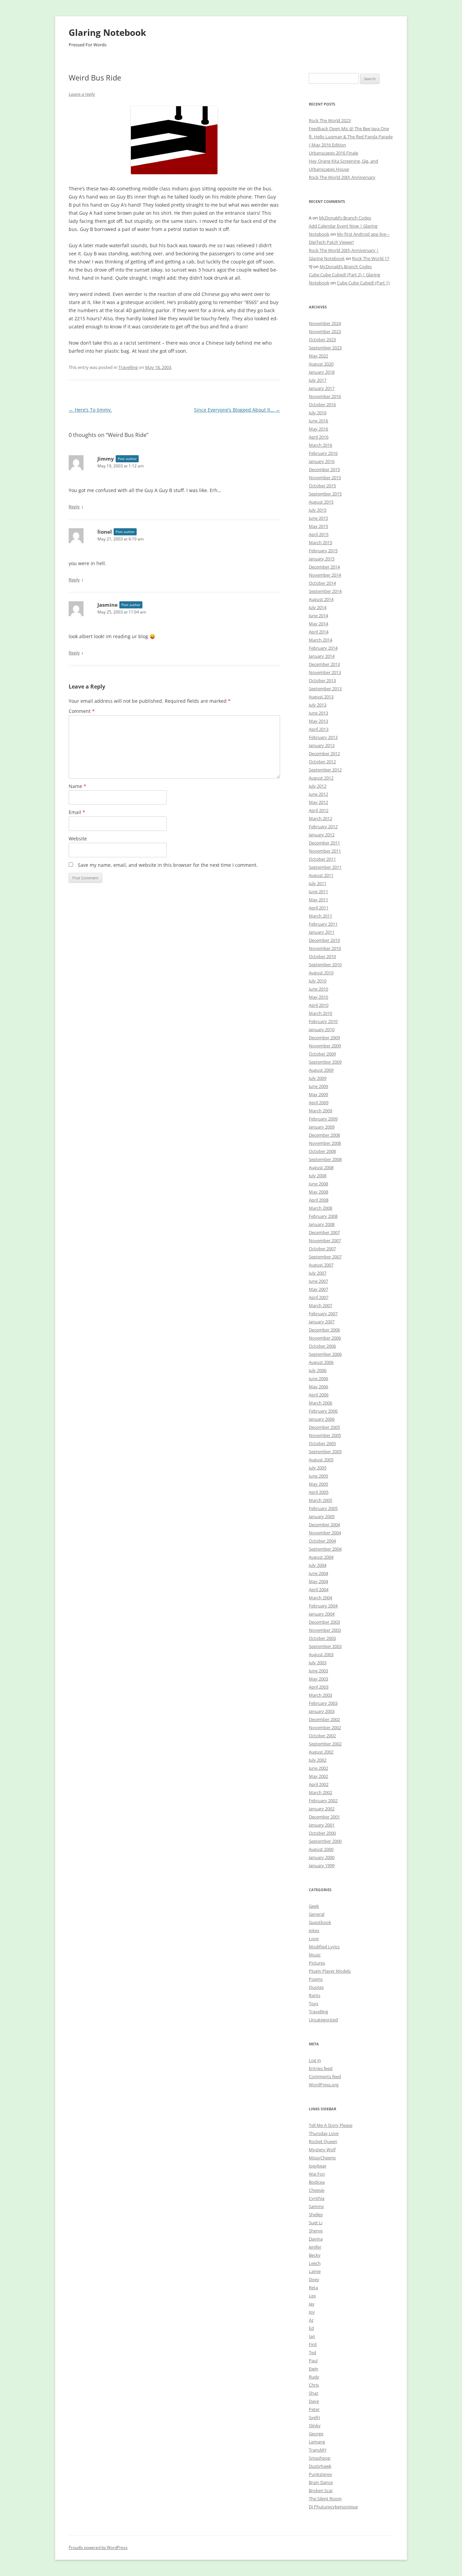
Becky (315, 2255)
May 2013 (318, 721)
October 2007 (322, 1249)
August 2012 (321, 778)
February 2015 (323, 551)
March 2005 (320, 1500)
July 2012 (318, 786)
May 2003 (318, 1679)
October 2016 (322, 404)
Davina (316, 2239)
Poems (316, 1979)
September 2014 (325, 591)
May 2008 (318, 1192)
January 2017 (322, 388)
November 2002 (325, 1727)
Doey (314, 2279)
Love (314, 1939)
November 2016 (325, 396)
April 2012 (319, 810)
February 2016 (323, 453)
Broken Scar (321, 2490)
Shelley (316, 2214)
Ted (313, 2352)
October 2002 (322, 1736)
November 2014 (325, 575)
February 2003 (323, 1703)
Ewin (314, 2369)
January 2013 (322, 745)
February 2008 (323, 1216)
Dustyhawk (320, 2466)
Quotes (316, 1987)
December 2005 (324, 1427)
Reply (74, 507)
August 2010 (321, 973)
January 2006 (322, 1419)
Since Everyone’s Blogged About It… (237, 410)
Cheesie (317, 2190)
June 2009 (318, 1086)
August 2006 (321, 1362)
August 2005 (321, 1460)
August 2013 (321, 697)
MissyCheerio (322, 2158)
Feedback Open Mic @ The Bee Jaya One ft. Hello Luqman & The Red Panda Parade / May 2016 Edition (351, 137)
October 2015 (322, 486)
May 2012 (318, 802)
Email (77, 812)
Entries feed (321, 2068)
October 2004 (322, 1541)
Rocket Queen (323, 2141)
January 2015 (322, 559)
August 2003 (321, 1654)
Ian (312, 2336)
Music (315, 1955)
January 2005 (322, 1516)
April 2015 (319, 534)
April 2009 (319, 1103)
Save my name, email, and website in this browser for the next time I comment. (168, 865)
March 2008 (320, 1208)
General (317, 1914)
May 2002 (318, 1776)
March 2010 (320, 1013)
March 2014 (320, 640)
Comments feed (325, 2076)
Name (77, 786)
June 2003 (318, 1671)
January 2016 (322, 461)
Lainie (315, 2271)
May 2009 (318, 1094)
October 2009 (322, 1054)
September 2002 (325, 1744)
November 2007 (325, 1240)
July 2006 (318, 1370)
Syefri (314, 2417)
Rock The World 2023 (330, 120)
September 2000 (325, 1841)
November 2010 (325, 948)
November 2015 (325, 478)
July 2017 (318, 380)
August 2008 (321, 1167)
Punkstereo (320, 2474)
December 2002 (324, 1719)
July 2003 (318, 1663)
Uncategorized (323, 2020)
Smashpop (320, 2458)
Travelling (128, 367)
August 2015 (321, 502)
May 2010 (318, 997)
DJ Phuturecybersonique (333, 2507)
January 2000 (322, 1857)
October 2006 (322, 1346)
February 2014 (323, 648)
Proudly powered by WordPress (98, 2547)
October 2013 (322, 680)
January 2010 (322, 1029)
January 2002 (322, 1809)
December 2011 (324, 843)
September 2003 (325, 1646)
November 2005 (325, 1435)
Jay (312, 2304)
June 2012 (318, 794)
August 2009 (321, 1070)
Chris (314, 2385)
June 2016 (318, 421)
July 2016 (318, 413)
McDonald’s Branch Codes (345, 218)
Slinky (315, 2426)
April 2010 (319, 1005)
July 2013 (318, 705)
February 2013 (323, 737)
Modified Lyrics (324, 1947)
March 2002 (320, 1792)
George (316, 2434)
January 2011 (322, 932)
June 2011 (318, 891)
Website (78, 839)
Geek (314, 1906)
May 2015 (318, 526)
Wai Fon (317, 2174)
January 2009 (322, 1127)
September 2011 (325, 867)
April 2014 (319, 632)
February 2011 (323, 924)
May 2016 (318, 429)
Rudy (314, 2377)
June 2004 (318, 1573)
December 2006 (324, 1330)
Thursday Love (324, 2133)
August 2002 (321, 1752)
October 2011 (322, 859)
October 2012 (322, 762)
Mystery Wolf (322, 2150)
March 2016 (320, 445)
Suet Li (316, 2223)
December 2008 (324, 1135)
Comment (82, 711)
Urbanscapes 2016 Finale (333, 153)
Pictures (317, 1963)
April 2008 (319, 1200)
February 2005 (323, 1508)
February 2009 (323, 1119)
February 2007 (323, 1314)
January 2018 (322, 372)
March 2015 (320, 542)
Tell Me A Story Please (331, 2125)
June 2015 (318, 518)
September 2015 (325, 494)
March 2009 (320, 1111)
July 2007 (318, 1273)
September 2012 (325, 770)
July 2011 (318, 883)
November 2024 (325, 323)
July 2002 (318, 1760)
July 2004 (318, 1565)
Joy (312, 2312)
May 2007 (318, 1289)
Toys (314, 2003)
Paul (313, 2361)
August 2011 (321, 875)
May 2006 (318, 1387)
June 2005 (318, 1476)
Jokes (314, 1930)
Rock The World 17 (371, 258)
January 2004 (322, 1614)
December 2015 (324, 469)
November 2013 (325, 672)
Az (311, 2320)
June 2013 (318, 713)
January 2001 (322, 1825)
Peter (314, 2409)
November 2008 (325, 1143)
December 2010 (324, 940)
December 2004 (324, 1525)
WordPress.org (324, 2085)
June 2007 (318, 1281)
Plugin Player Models (330, 1971)
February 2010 (323, 1021)
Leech (315, 2263)
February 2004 (323, 1606)
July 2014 (318, 607)
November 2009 (325, 1046)
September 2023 (325, 348)
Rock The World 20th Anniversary (342, 177)
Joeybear (318, 2166)
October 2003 (322, 1638)
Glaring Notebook (107, 32)
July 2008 (318, 1176)
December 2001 (324, 1817)
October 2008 (322, 1151)
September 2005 (325, 1452)
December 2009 (324, 1038)
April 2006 (319, 1395)
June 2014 (318, 616)
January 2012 (322, 835)
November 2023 (325, 331)
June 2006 (318, 1378)
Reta (313, 2288)
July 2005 (318, 1468)
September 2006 (325, 1354)
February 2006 (323, 1411)
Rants (315, 1995)
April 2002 (319, 1784)
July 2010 (318, 981)
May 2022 (318, 356)
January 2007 (322, 1322)
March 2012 (320, 818)
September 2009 (325, 1062)
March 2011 (320, 916)
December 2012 (324, 753)
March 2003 (320, 1695)
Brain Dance (321, 2482)
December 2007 (324, 1232)
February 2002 (323, 1801)
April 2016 (319, 437)
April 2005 (319, 1492)
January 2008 (322, 1224)
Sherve (316, 2231)
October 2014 (322, 583)
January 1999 (322, 1865)
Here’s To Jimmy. (90, 410)
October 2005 (322, 1443)
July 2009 (318, 1078)
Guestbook (320, 1922)
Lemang (317, 2442)
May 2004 (318, 1581)
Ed (311, 2328)
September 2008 (325, 1159)
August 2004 (321, 1557)
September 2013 (325, 689)
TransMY (318, 2450)
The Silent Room (325, 2499)
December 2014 (324, 567)
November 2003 (325, 1630)
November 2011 (325, 851)
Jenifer (315, 2247)
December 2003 (324, 1622)
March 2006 (320, 1403)
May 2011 (318, 900)
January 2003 (322, 1711)
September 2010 (325, 965)
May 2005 (318, 1484)
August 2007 (321, 1265)
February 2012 (323, 827)
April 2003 (319, 1687)
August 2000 (321, 1849)
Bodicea (317, 2182)
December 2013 (324, 664)
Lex (312, 2296)
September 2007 (325, 1257)
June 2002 (318, 1768)
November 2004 (325, 1533)
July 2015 (318, 510)
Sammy (316, 2206)
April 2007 (319, 1297)
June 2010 (318, 989)
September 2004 (325, 1549)
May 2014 (318, 624)
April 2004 (319, 1589)
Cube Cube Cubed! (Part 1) (363, 283)
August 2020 (321, 364)
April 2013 (319, 729)
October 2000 (322, 1833)
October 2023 (322, 340)
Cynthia (317, 2198)
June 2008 (318, 1184)
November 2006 (325, 1338)
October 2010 (322, 956)
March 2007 (320, 1305)
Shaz (314, 2393)
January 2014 (322, 656)
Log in (315, 2060)
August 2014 (321, 599)
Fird (313, 2344)
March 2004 (320, 1598)
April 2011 (319, 908)
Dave (314, 2401)
